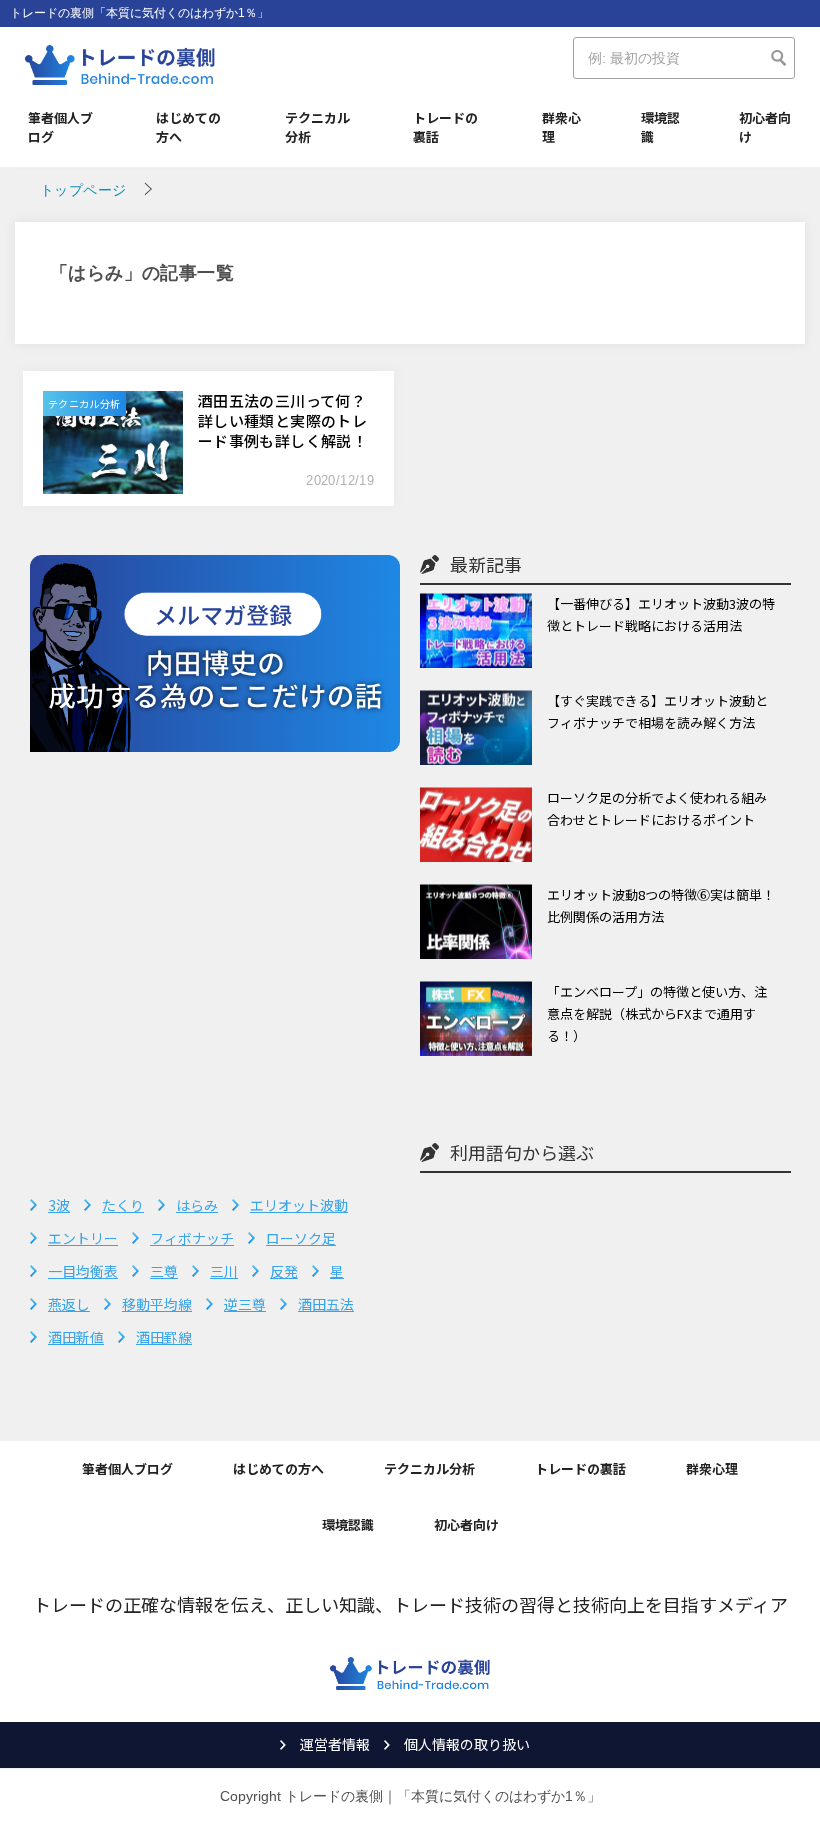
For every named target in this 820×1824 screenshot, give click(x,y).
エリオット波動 (299, 1205)
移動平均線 (157, 1304)
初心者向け (765, 127)
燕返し (69, 1304)
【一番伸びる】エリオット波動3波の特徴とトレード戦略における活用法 (661, 614)
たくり (123, 1205)
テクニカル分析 (317, 127)
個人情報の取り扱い (467, 1744)
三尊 (164, 1271)
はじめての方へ (188, 127)
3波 (59, 1205)
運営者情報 (335, 1744)
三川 (224, 1271)
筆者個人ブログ (60, 127)
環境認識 (660, 127)
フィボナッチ (192, 1238)
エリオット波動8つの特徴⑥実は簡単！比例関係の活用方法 (661, 905)
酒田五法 (326, 1304)
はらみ (197, 1205)
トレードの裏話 (445, 127)
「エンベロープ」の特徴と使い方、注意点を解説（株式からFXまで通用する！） (657, 1013)
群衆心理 (561, 127)
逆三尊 (245, 1304)
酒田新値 (76, 1337)
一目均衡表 (83, 1271)
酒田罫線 (164, 1337)
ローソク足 (301, 1238)
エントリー (83, 1238)
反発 (284, 1271)
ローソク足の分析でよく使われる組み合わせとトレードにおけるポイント (657, 808)
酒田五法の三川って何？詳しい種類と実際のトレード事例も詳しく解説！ (282, 420)
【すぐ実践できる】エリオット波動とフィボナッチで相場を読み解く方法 (657, 711)
